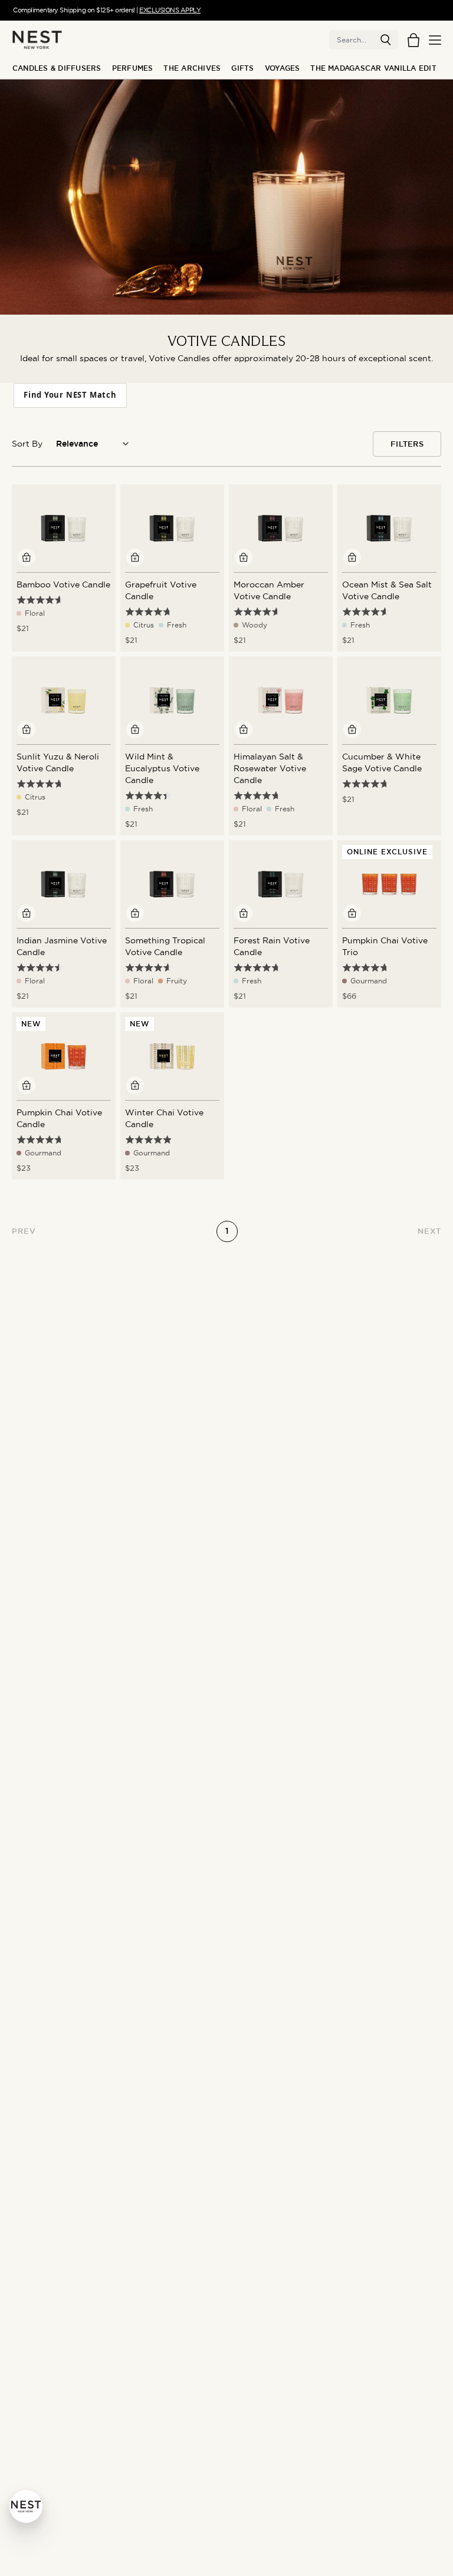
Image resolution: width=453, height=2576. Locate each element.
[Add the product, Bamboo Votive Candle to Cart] (27, 557)
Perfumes (133, 68)
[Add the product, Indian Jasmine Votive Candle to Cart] (27, 913)
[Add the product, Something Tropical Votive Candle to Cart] (135, 913)
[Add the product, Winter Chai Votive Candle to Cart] (135, 1085)
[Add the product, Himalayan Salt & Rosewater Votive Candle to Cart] (244, 729)
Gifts (242, 68)
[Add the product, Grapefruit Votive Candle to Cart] (135, 557)
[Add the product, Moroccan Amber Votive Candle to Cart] (244, 557)
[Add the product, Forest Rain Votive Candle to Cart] (244, 913)
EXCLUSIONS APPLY (170, 10)
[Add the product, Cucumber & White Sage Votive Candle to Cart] (352, 729)
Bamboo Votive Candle (63, 584)
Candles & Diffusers (57, 68)
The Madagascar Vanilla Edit (373, 68)
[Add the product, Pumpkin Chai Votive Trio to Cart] (352, 913)
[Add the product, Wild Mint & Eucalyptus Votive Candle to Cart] (135, 729)
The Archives (192, 68)
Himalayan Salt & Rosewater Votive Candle (270, 768)
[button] (386, 40)
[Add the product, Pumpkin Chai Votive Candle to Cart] (27, 1085)
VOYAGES (283, 68)
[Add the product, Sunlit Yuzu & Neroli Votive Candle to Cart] (27, 729)
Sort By (27, 444)
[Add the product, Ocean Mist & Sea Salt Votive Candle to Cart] (352, 557)
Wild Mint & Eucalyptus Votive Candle (162, 768)
